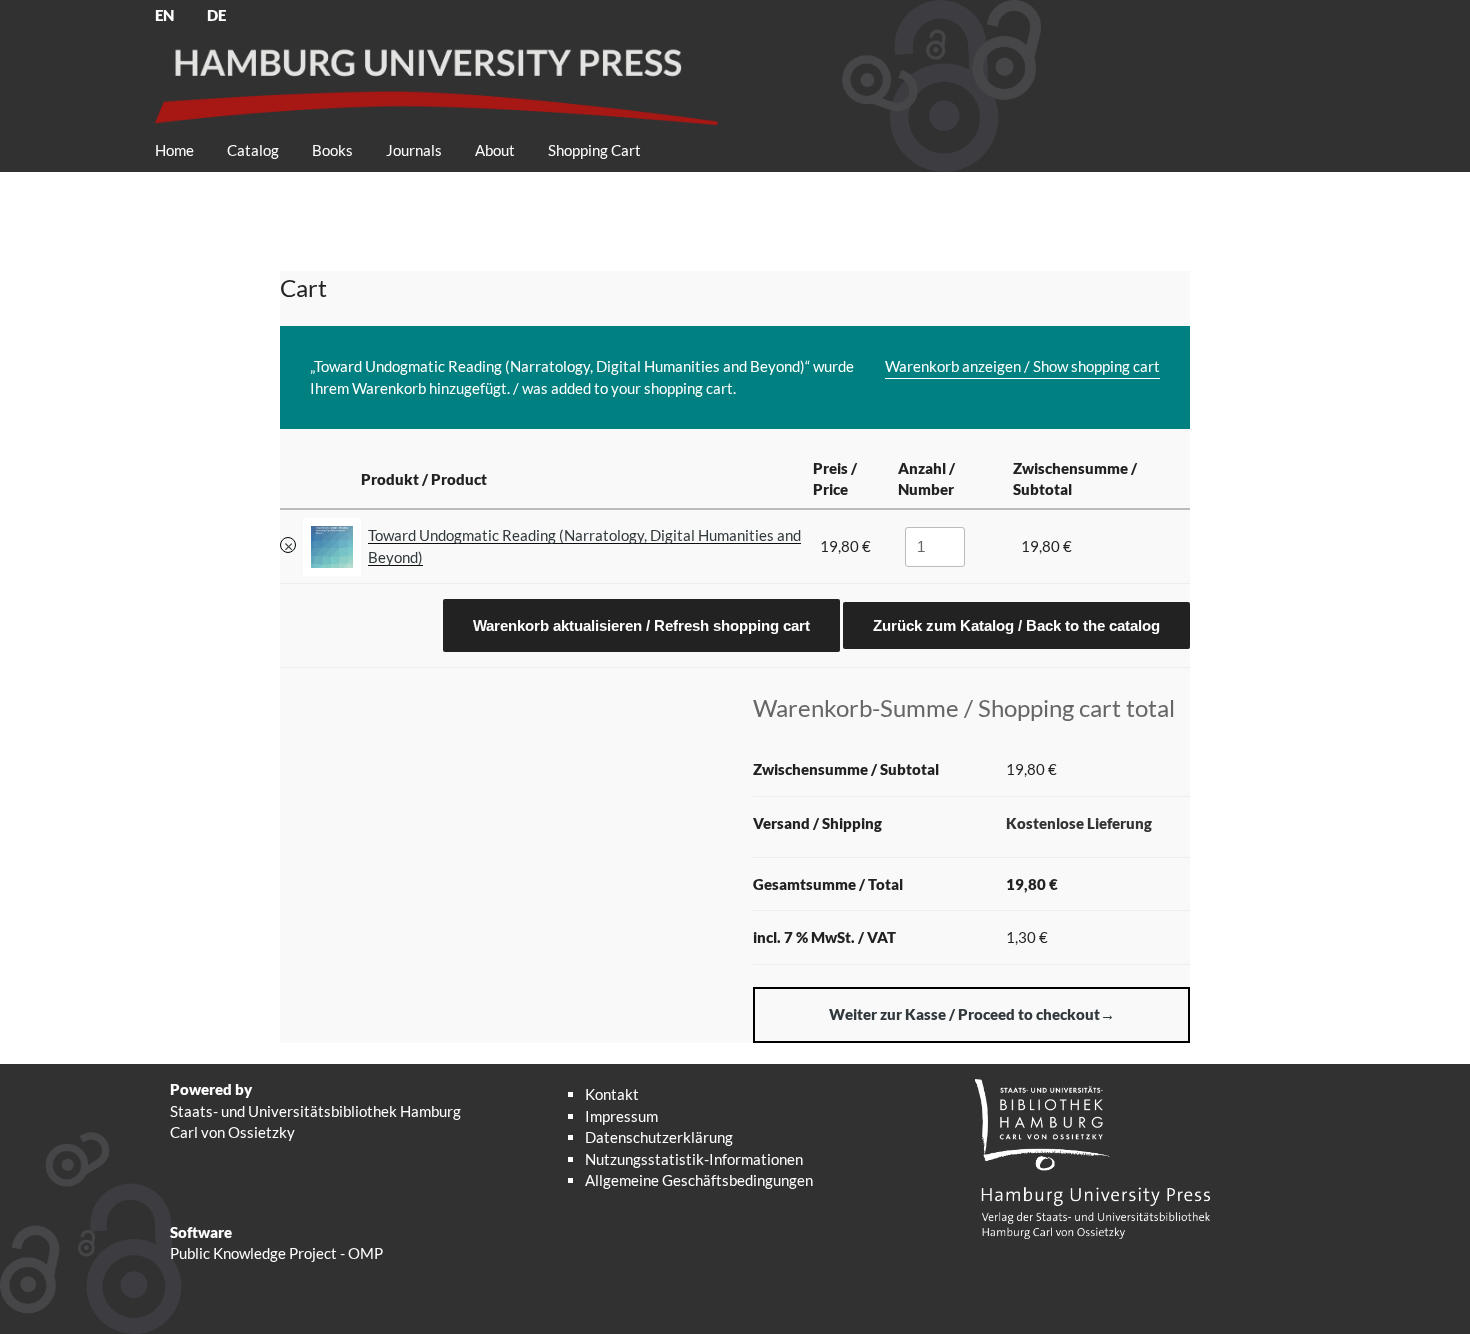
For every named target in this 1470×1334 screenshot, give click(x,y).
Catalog (253, 150)
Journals (414, 150)
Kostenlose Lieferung (1079, 823)
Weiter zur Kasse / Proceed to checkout (964, 1014)
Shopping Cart (594, 150)
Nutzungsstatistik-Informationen (694, 1159)
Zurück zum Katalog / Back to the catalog (1016, 625)
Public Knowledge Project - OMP (276, 1253)
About (495, 150)
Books (332, 150)
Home (174, 150)
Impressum (621, 1116)
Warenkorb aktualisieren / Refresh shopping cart (641, 625)
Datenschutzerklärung (659, 1137)
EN (164, 15)
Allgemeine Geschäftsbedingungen (699, 1180)
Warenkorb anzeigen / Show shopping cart (1022, 366)
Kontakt (612, 1094)
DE (216, 15)
